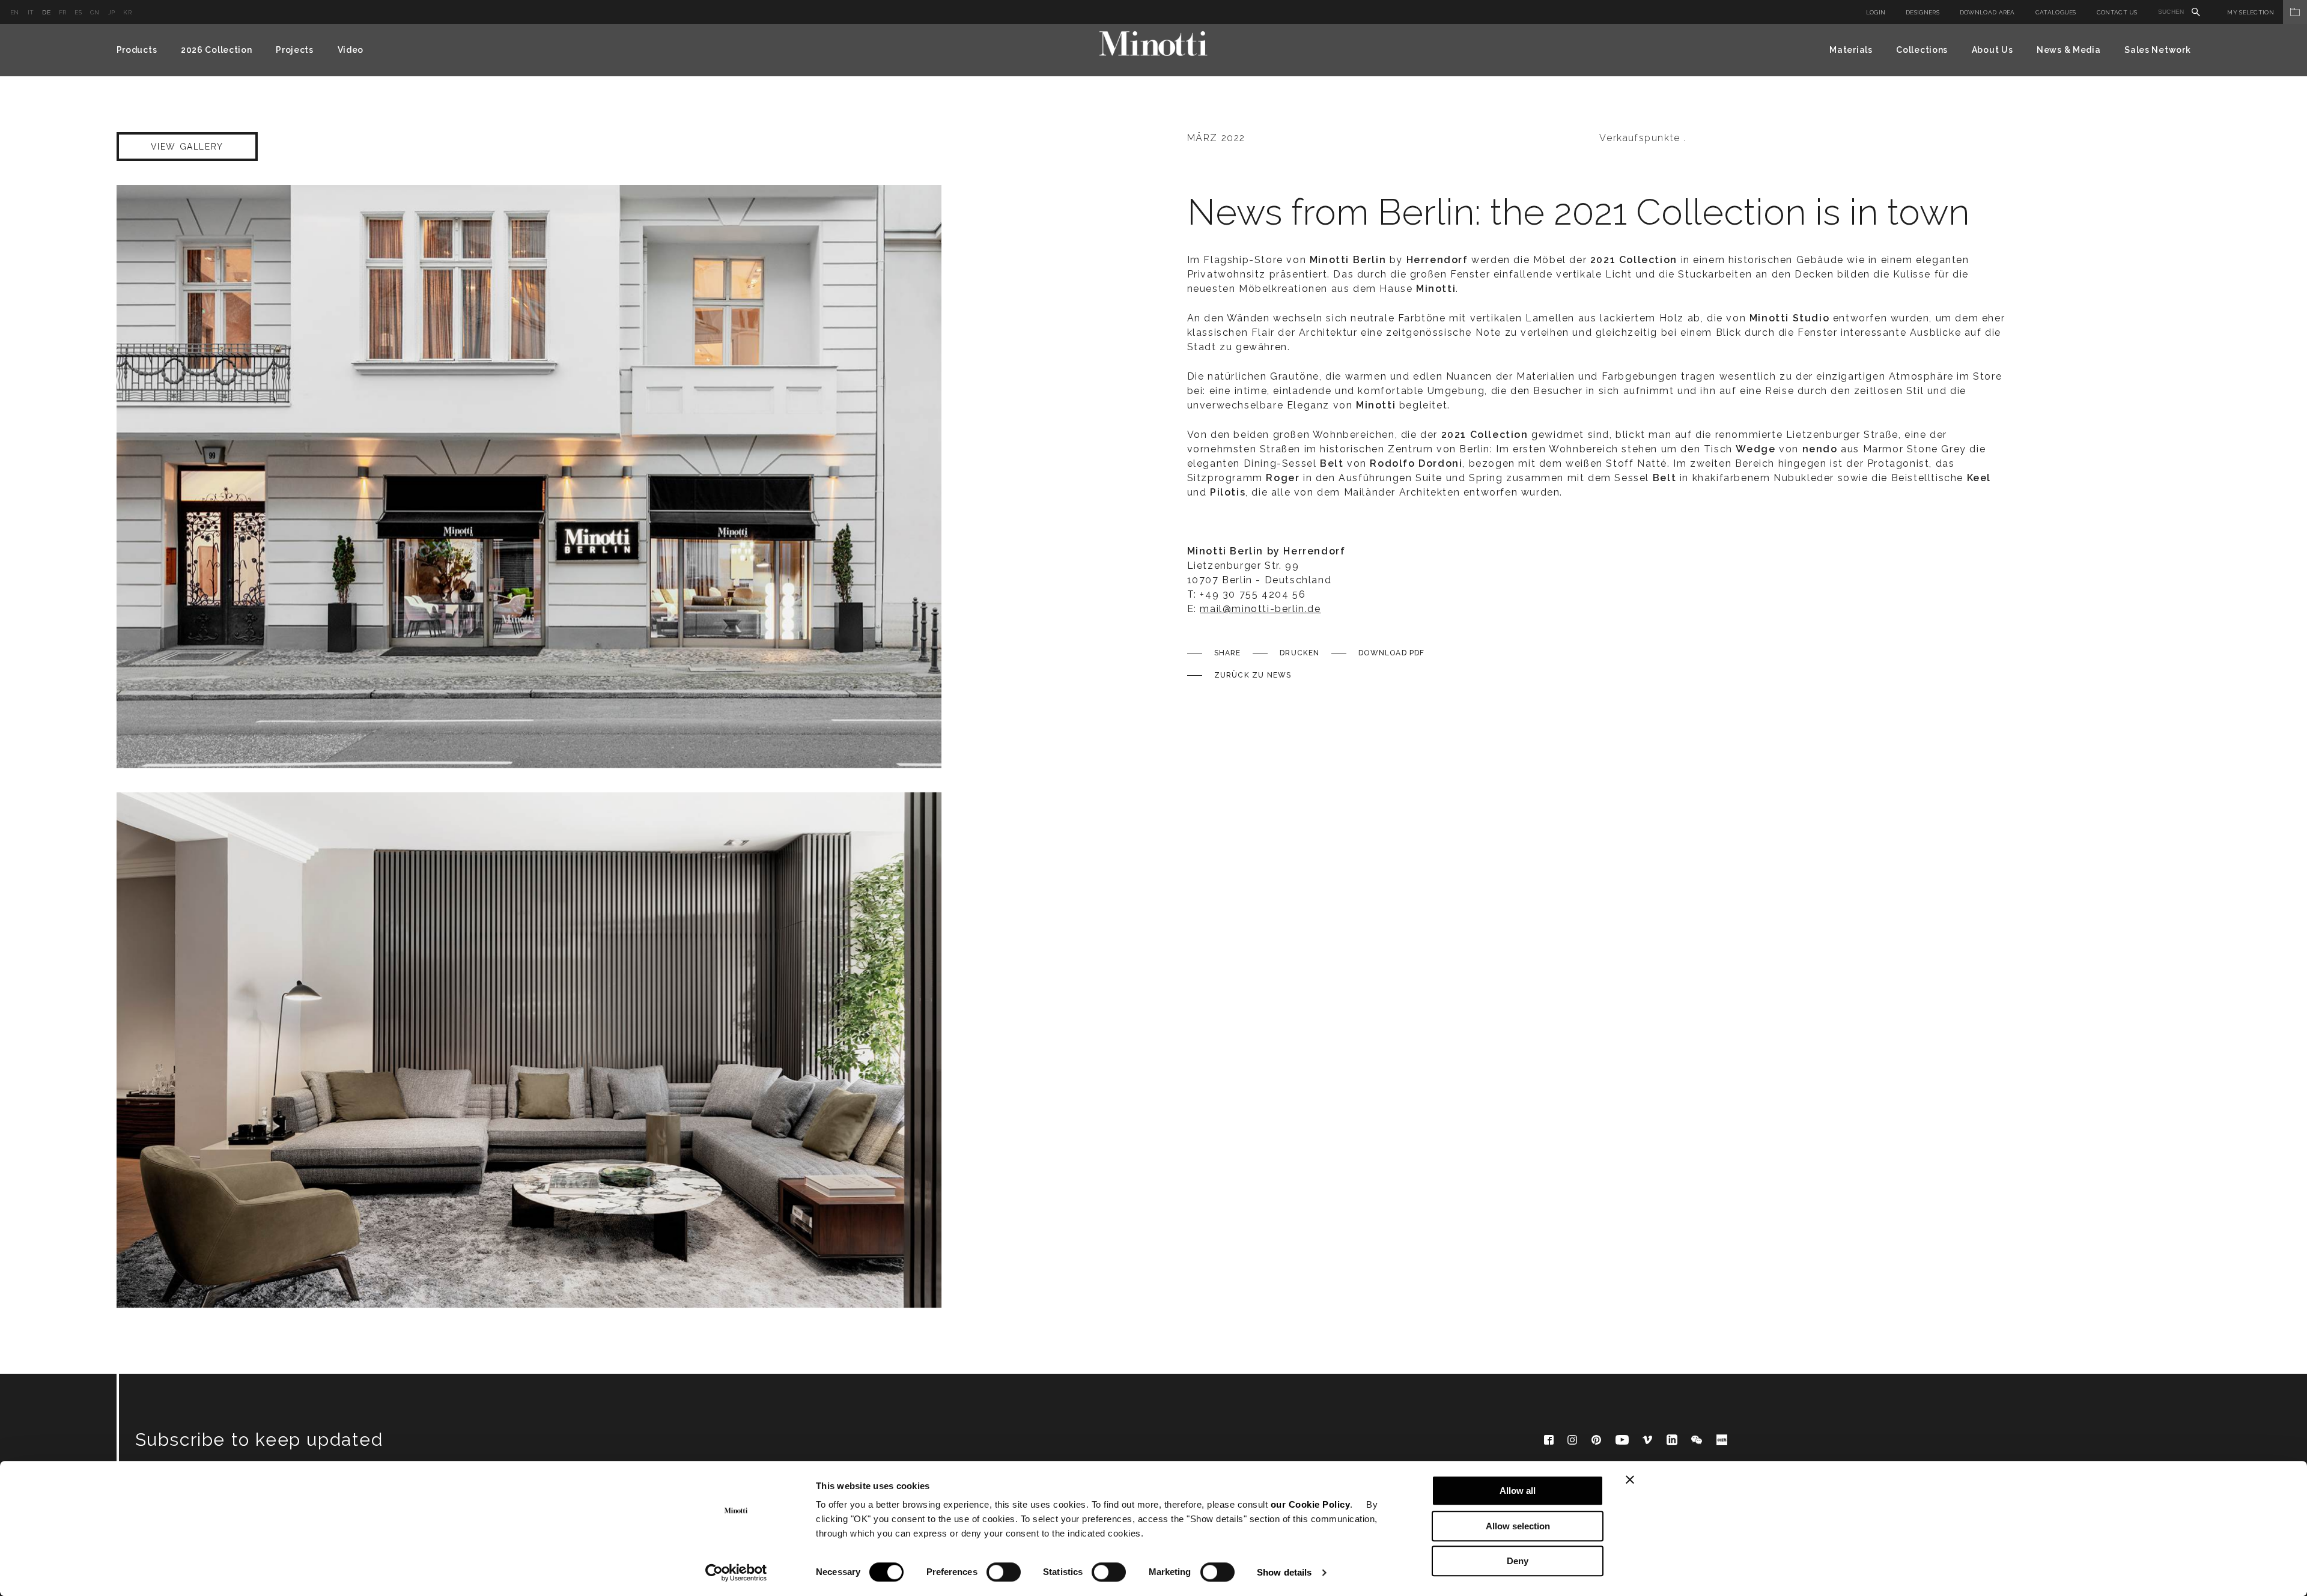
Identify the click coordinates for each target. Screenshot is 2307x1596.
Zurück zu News (1253, 675)
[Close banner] (1630, 1479)
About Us (1992, 50)
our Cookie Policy (1311, 1504)
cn (95, 12)
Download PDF (1391, 653)
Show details (1284, 1572)
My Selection (2251, 12)
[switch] (1004, 1572)
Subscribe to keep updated (259, 1440)
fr (63, 12)
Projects (295, 50)
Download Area (1987, 12)
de (46, 12)
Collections (1922, 50)
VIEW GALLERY (187, 147)
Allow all (1518, 1491)
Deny (1518, 1561)
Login (1876, 12)
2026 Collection (217, 50)
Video (351, 50)
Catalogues (2056, 12)
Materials (1851, 50)
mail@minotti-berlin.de (1260, 609)
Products (137, 50)
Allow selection (1518, 1526)
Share (1228, 653)
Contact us (2117, 12)
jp (112, 12)
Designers (1923, 12)
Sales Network (2157, 50)
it (31, 12)
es (78, 12)
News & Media (2068, 50)
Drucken (1299, 653)
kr (127, 12)
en (15, 12)
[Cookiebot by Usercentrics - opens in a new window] (736, 1573)
